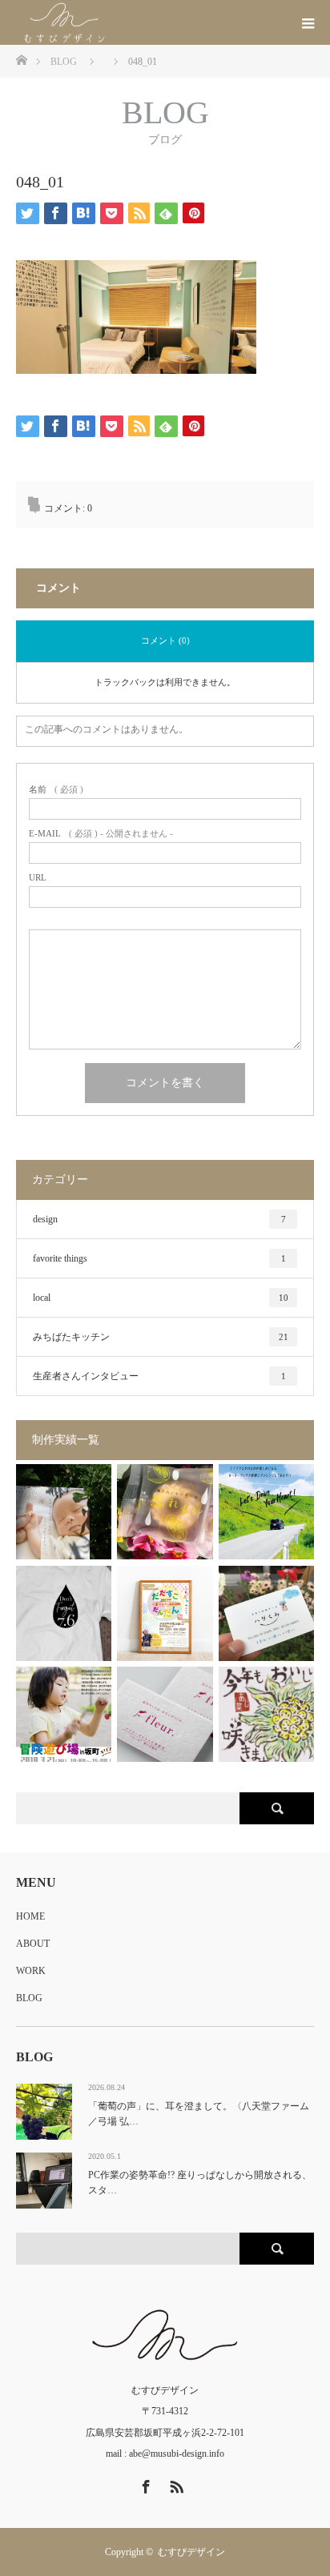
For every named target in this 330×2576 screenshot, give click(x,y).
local (161, 1298)
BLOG (29, 1998)
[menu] (308, 22)
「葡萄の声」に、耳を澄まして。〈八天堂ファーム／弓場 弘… (199, 2114)
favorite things (159, 1258)
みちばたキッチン (161, 1337)
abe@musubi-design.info (177, 2454)
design (159, 1219)
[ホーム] (21, 59)
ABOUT (33, 1944)
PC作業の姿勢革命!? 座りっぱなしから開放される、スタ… (200, 2183)
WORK (31, 1971)
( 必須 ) (56, 790)
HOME (30, 1916)
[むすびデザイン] (117, 23)
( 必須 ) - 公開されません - (101, 834)
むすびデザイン (191, 2552)
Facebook (144, 2484)
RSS (175, 2484)
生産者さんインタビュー (159, 1376)
